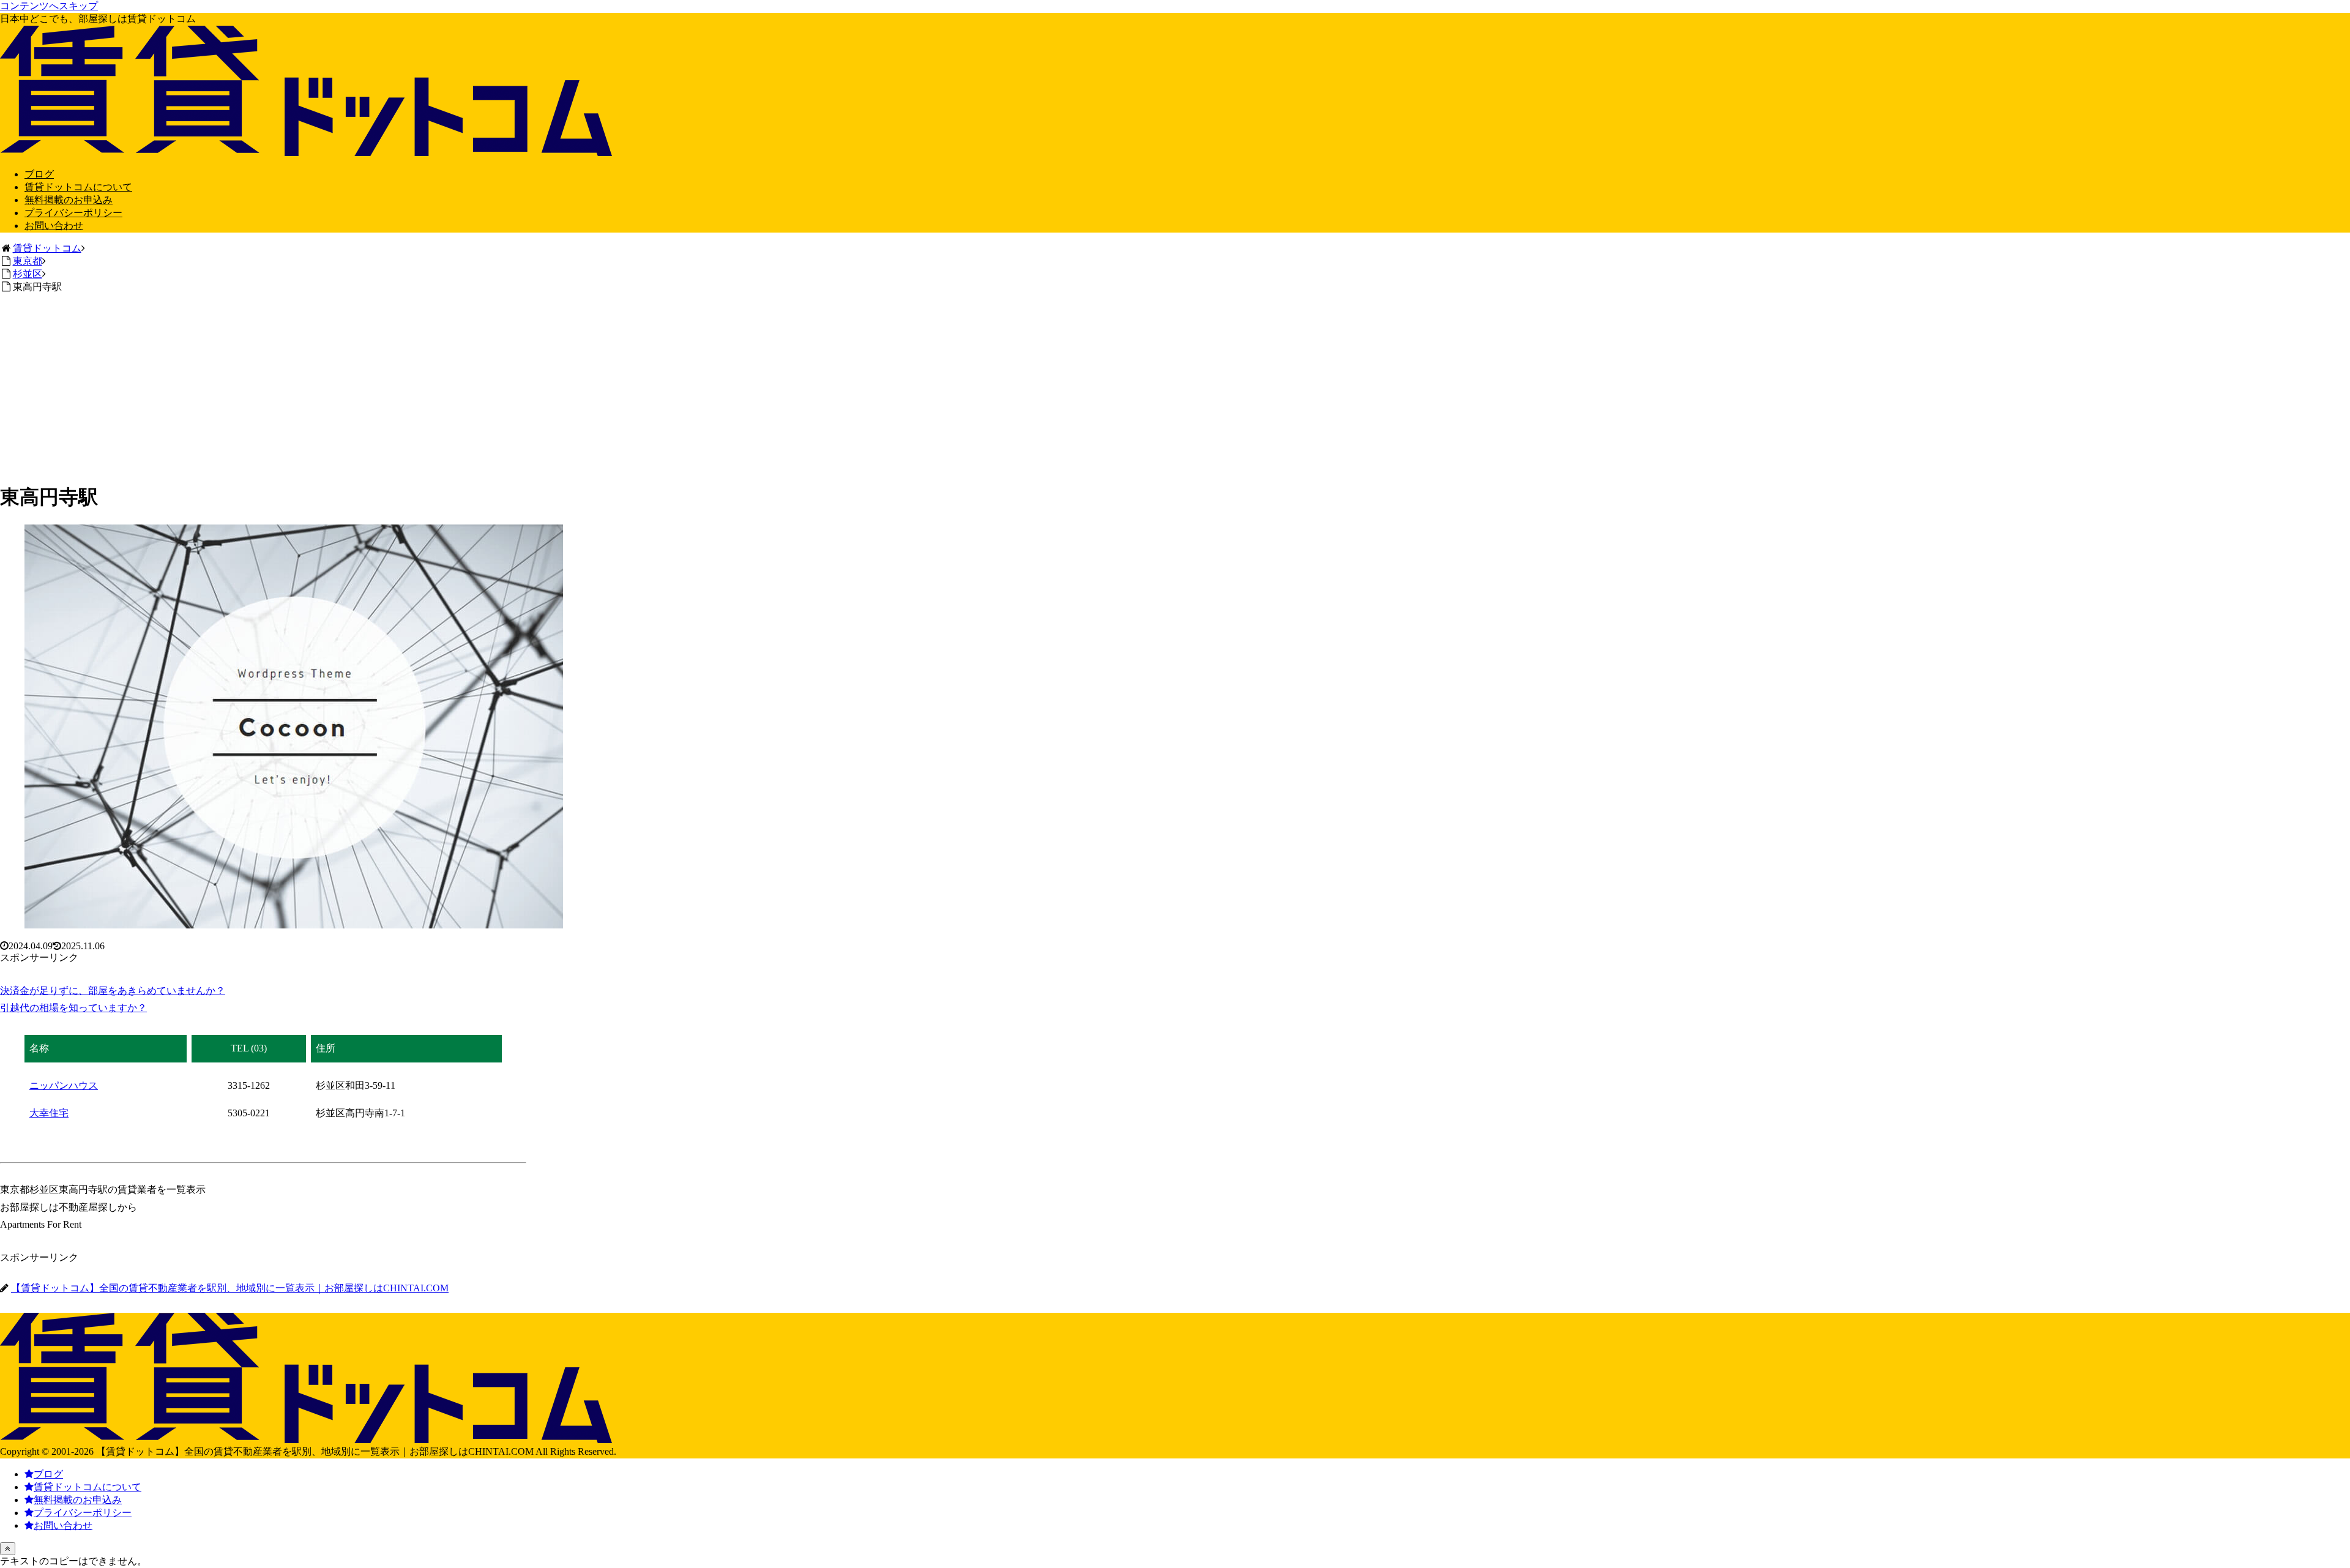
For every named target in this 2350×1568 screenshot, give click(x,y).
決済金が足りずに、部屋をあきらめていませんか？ (113, 991)
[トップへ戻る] (8, 1549)
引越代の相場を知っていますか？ (73, 1008)
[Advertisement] (1175, 386)
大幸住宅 (49, 1113)
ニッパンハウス (64, 1085)
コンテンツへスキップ (49, 6)
